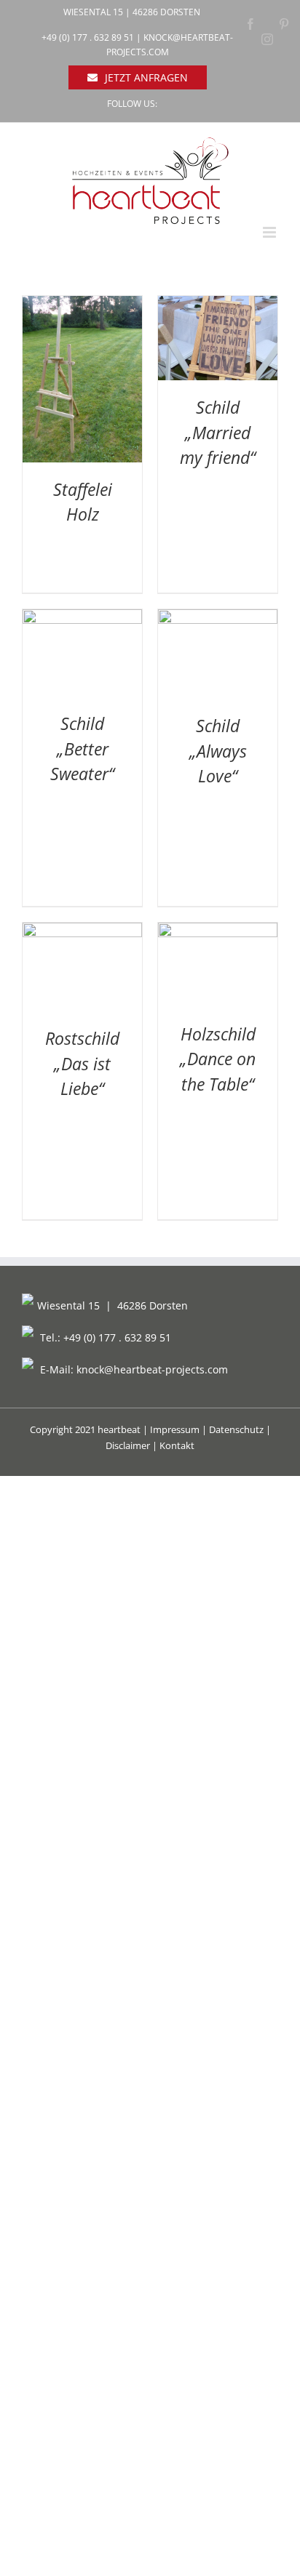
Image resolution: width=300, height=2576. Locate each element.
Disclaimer (128, 1445)
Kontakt (177, 1445)
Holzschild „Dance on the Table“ (218, 1059)
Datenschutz (236, 1429)
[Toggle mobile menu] (271, 232)
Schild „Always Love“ (218, 751)
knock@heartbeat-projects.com (152, 1369)
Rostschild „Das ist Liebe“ (82, 1063)
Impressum (175, 1429)
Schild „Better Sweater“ (82, 749)
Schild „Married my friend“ (218, 432)
